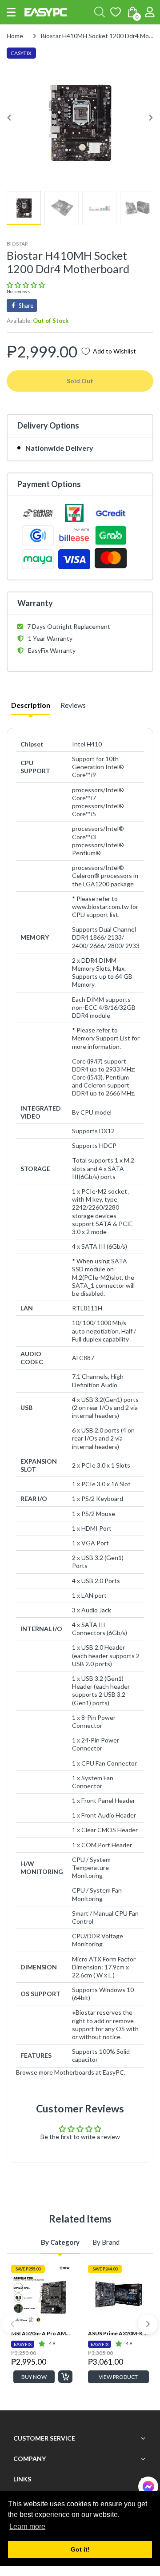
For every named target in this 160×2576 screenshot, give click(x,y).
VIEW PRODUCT (118, 2377)
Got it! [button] (80, 2549)
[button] (11, 12)
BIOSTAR (17, 244)
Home (15, 36)
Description (31, 705)
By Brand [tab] (106, 2242)
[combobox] (100, 12)
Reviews (73, 705)
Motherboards (74, 2072)
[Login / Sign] (150, 12)
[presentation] (12, 2324)
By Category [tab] (60, 2242)
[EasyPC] (46, 12)
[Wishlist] (116, 12)
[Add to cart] (65, 2377)
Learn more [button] (27, 2526)
